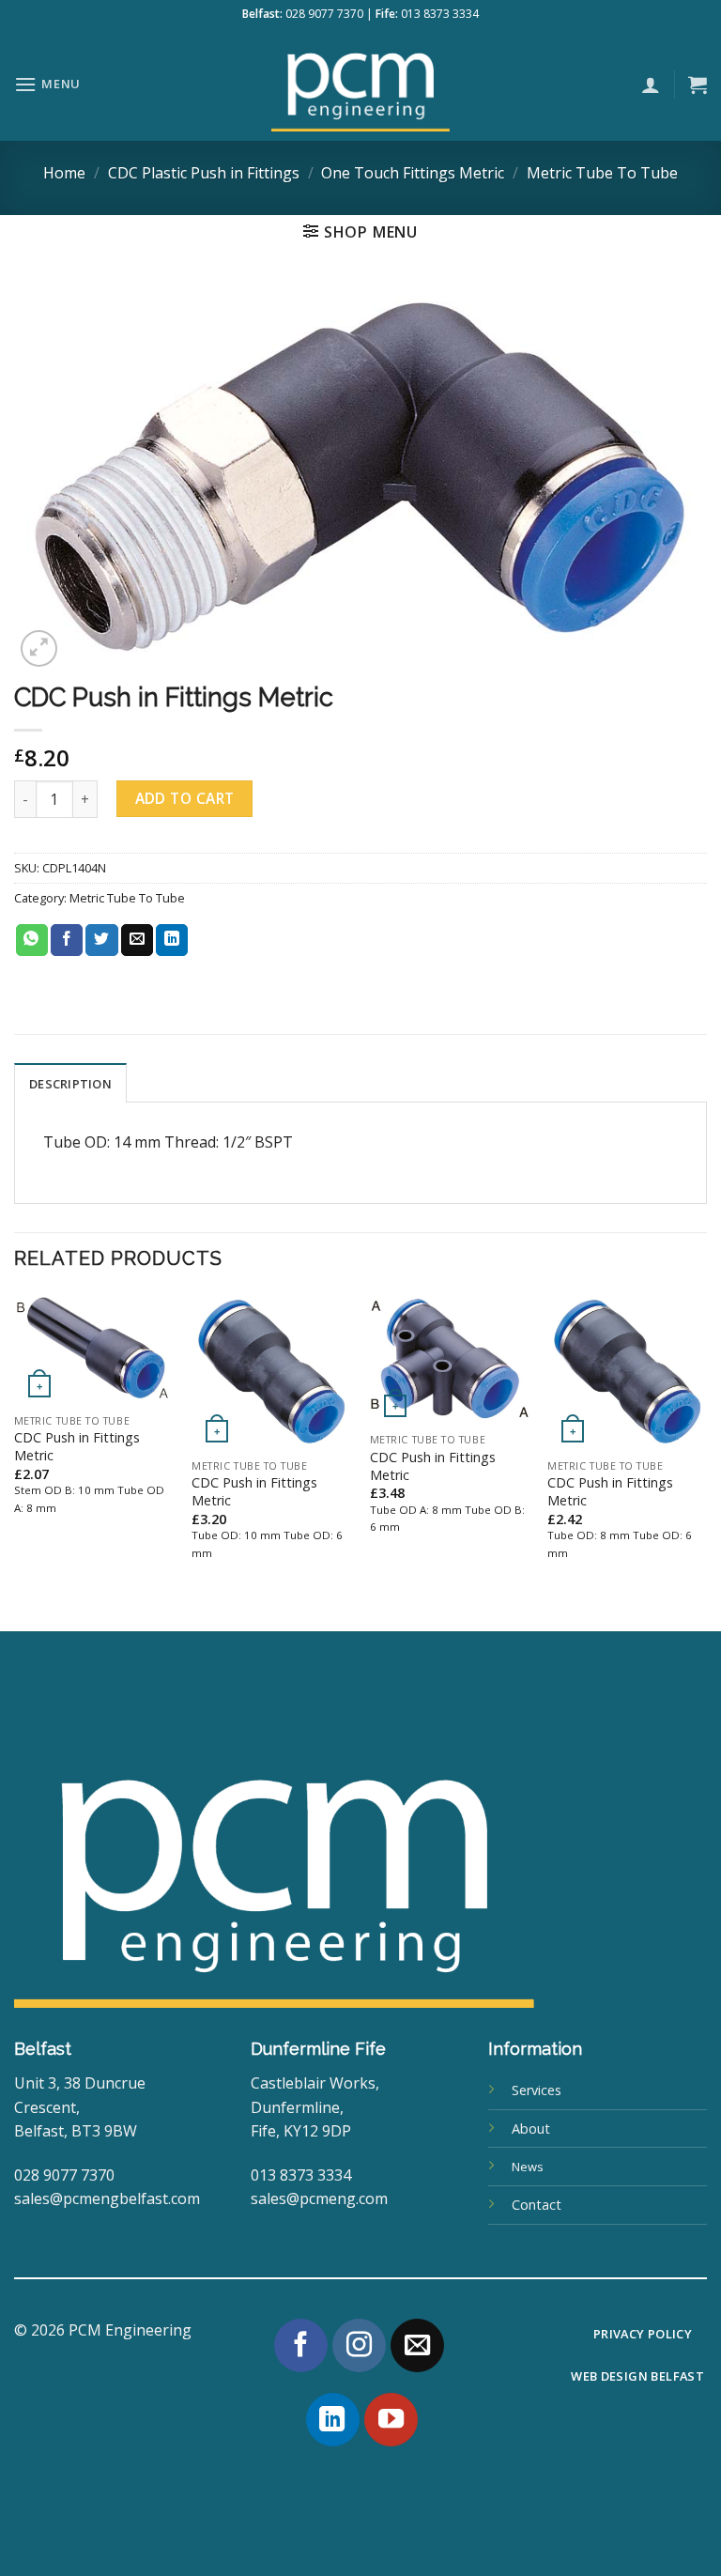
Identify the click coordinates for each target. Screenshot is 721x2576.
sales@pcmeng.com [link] (319, 2198)
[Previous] (15, 1461)
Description (70, 1084)
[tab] (70, 1083)
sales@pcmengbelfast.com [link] (107, 2198)
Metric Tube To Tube (602, 173)
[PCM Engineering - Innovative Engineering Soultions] (360, 85)
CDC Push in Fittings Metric (77, 1447)
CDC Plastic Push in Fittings (204, 173)
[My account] (651, 85)
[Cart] (698, 85)
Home (64, 173)
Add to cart (185, 798)
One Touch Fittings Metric (413, 173)
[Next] (706, 1461)
